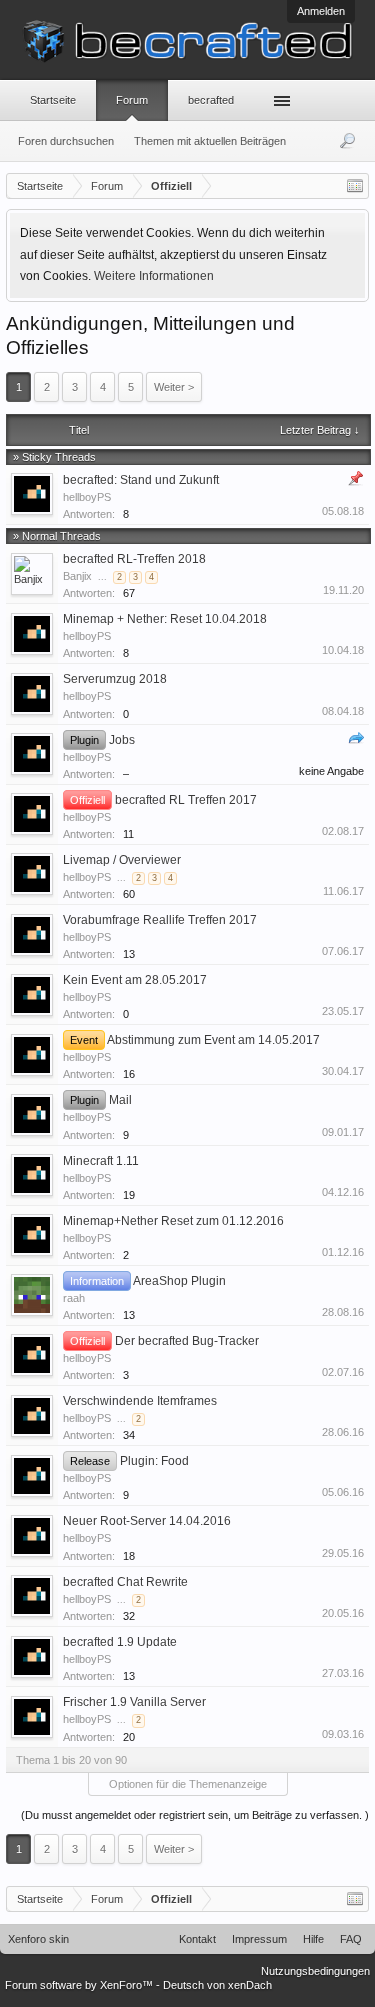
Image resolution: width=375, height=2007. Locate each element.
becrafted (211, 100)
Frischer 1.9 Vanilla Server (134, 1702)
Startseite (53, 100)
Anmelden (321, 11)
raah (74, 1298)
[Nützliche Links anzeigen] (355, 186)
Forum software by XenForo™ (80, 1985)
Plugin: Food (154, 1461)
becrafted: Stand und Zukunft (141, 480)
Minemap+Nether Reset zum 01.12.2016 (173, 1221)
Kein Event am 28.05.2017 (135, 980)
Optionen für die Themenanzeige (188, 1784)
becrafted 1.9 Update (120, 1642)
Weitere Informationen (154, 276)
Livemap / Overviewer (122, 860)
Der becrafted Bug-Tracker (187, 1341)
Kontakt (197, 1939)
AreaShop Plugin (179, 1281)
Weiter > (174, 387)
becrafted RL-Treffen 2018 (134, 559)
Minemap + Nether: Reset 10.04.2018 (165, 619)
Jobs (122, 740)
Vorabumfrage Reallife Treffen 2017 (160, 920)
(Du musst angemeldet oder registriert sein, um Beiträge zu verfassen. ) (195, 1815)
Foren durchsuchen (66, 141)
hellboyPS (87, 497)
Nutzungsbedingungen (315, 1971)
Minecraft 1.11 (101, 1161)
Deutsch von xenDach (217, 1985)
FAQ (351, 1939)
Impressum (259, 1939)
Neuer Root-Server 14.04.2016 (147, 1521)
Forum (132, 100)
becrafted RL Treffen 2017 (186, 800)
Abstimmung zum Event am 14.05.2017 (213, 1040)
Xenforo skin (38, 1939)
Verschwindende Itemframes (140, 1401)
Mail (120, 1100)
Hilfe (313, 1939)
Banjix (77, 576)
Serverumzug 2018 (115, 679)
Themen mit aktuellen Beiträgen (210, 141)
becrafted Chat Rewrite (125, 1582)
